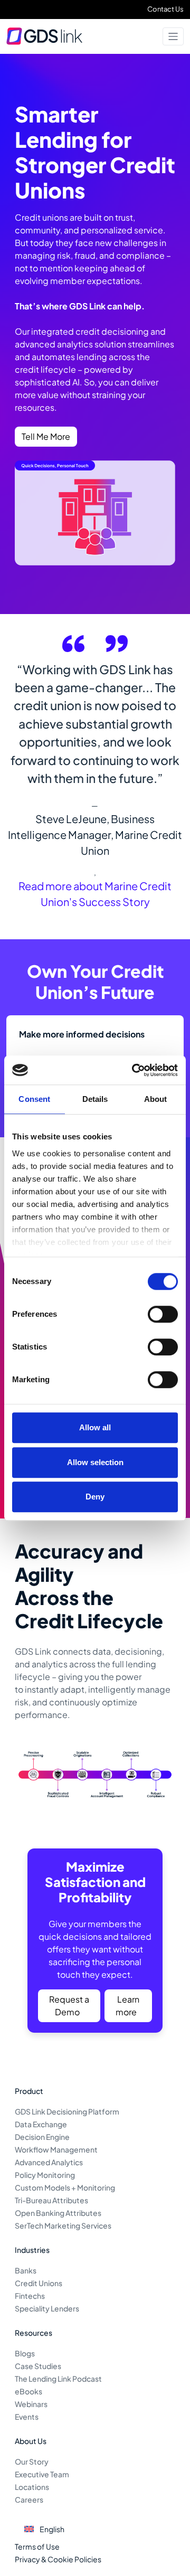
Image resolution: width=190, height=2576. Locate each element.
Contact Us (165, 9)
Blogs (25, 2353)
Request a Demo (69, 2006)
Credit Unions (39, 2283)
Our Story (32, 2461)
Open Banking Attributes (58, 2213)
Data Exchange (41, 2124)
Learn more (127, 2006)
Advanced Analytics (49, 2162)
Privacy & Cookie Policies (58, 2559)
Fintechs (30, 2296)
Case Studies (38, 2366)
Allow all (95, 1427)
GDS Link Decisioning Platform (67, 2111)
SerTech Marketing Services (63, 2225)
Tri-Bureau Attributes (51, 2200)
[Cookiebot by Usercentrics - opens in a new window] (134, 1070)
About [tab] (156, 1099)
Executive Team (42, 2474)
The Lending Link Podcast (58, 2379)
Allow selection (95, 1462)
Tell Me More (46, 436)
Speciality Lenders (47, 2308)
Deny (95, 1497)
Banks (26, 2270)
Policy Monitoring (45, 2175)
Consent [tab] (34, 1099)
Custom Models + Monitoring (65, 2187)
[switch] (163, 1314)
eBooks (28, 2391)
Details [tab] (95, 1099)
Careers (29, 2499)
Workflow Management (56, 2149)
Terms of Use (37, 2546)
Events (27, 2417)
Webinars (31, 2404)
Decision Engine (42, 2137)
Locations (32, 2487)
